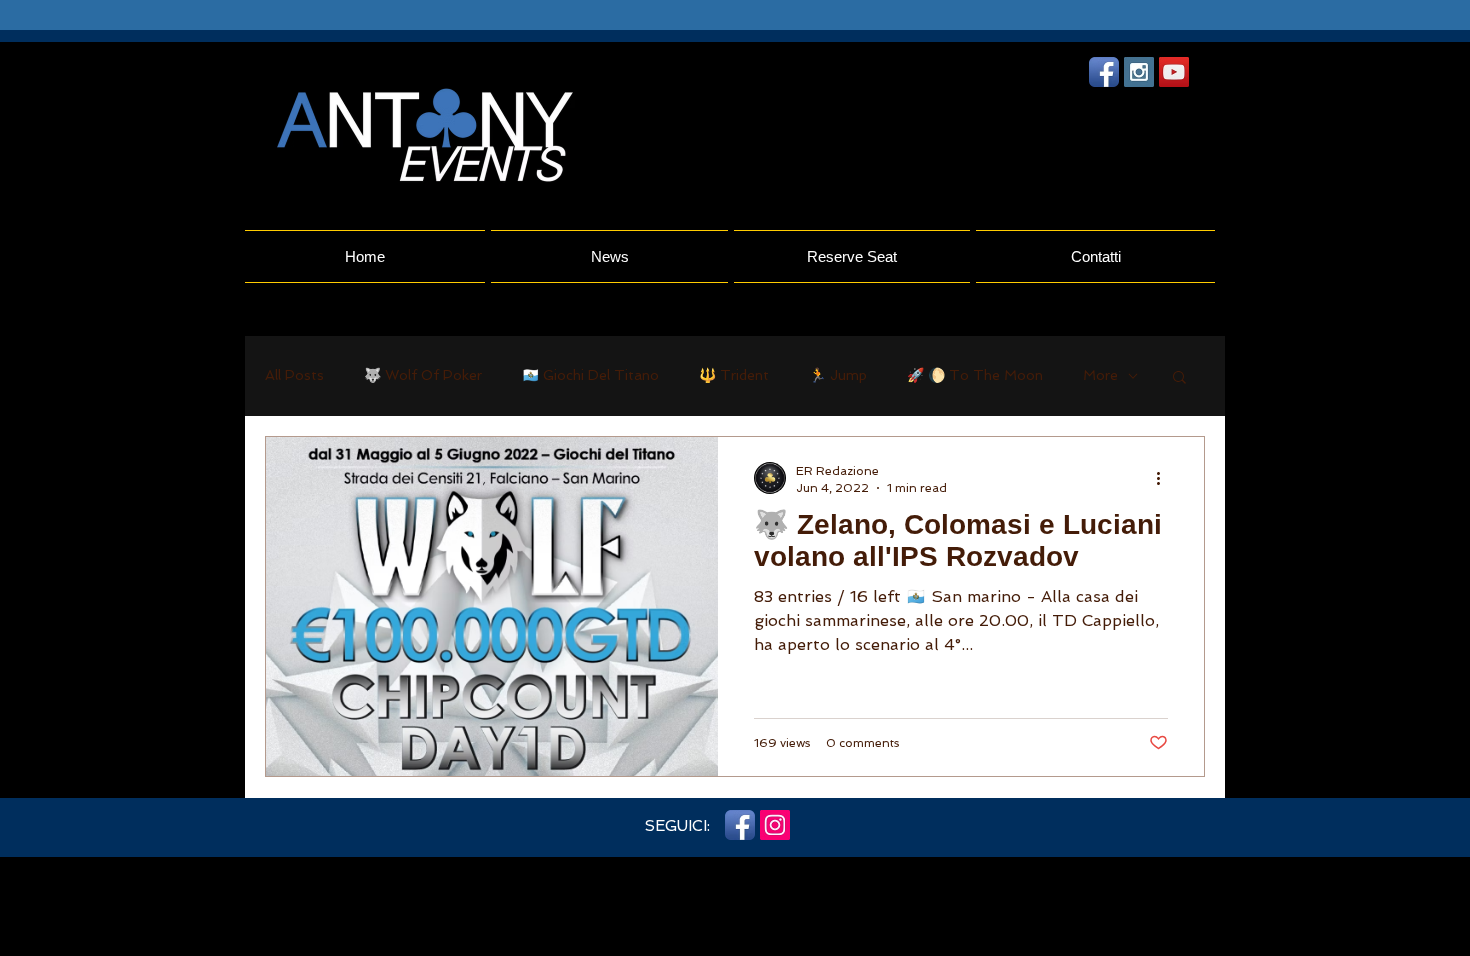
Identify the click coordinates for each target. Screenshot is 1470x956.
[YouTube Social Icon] (1174, 72)
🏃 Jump (838, 375)
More (1100, 375)
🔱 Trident (734, 375)
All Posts (294, 375)
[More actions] (1165, 478)
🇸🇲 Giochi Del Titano (590, 375)
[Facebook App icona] (1104, 72)
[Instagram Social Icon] (1139, 72)
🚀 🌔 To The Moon (975, 375)
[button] (1179, 378)
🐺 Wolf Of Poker (423, 375)
